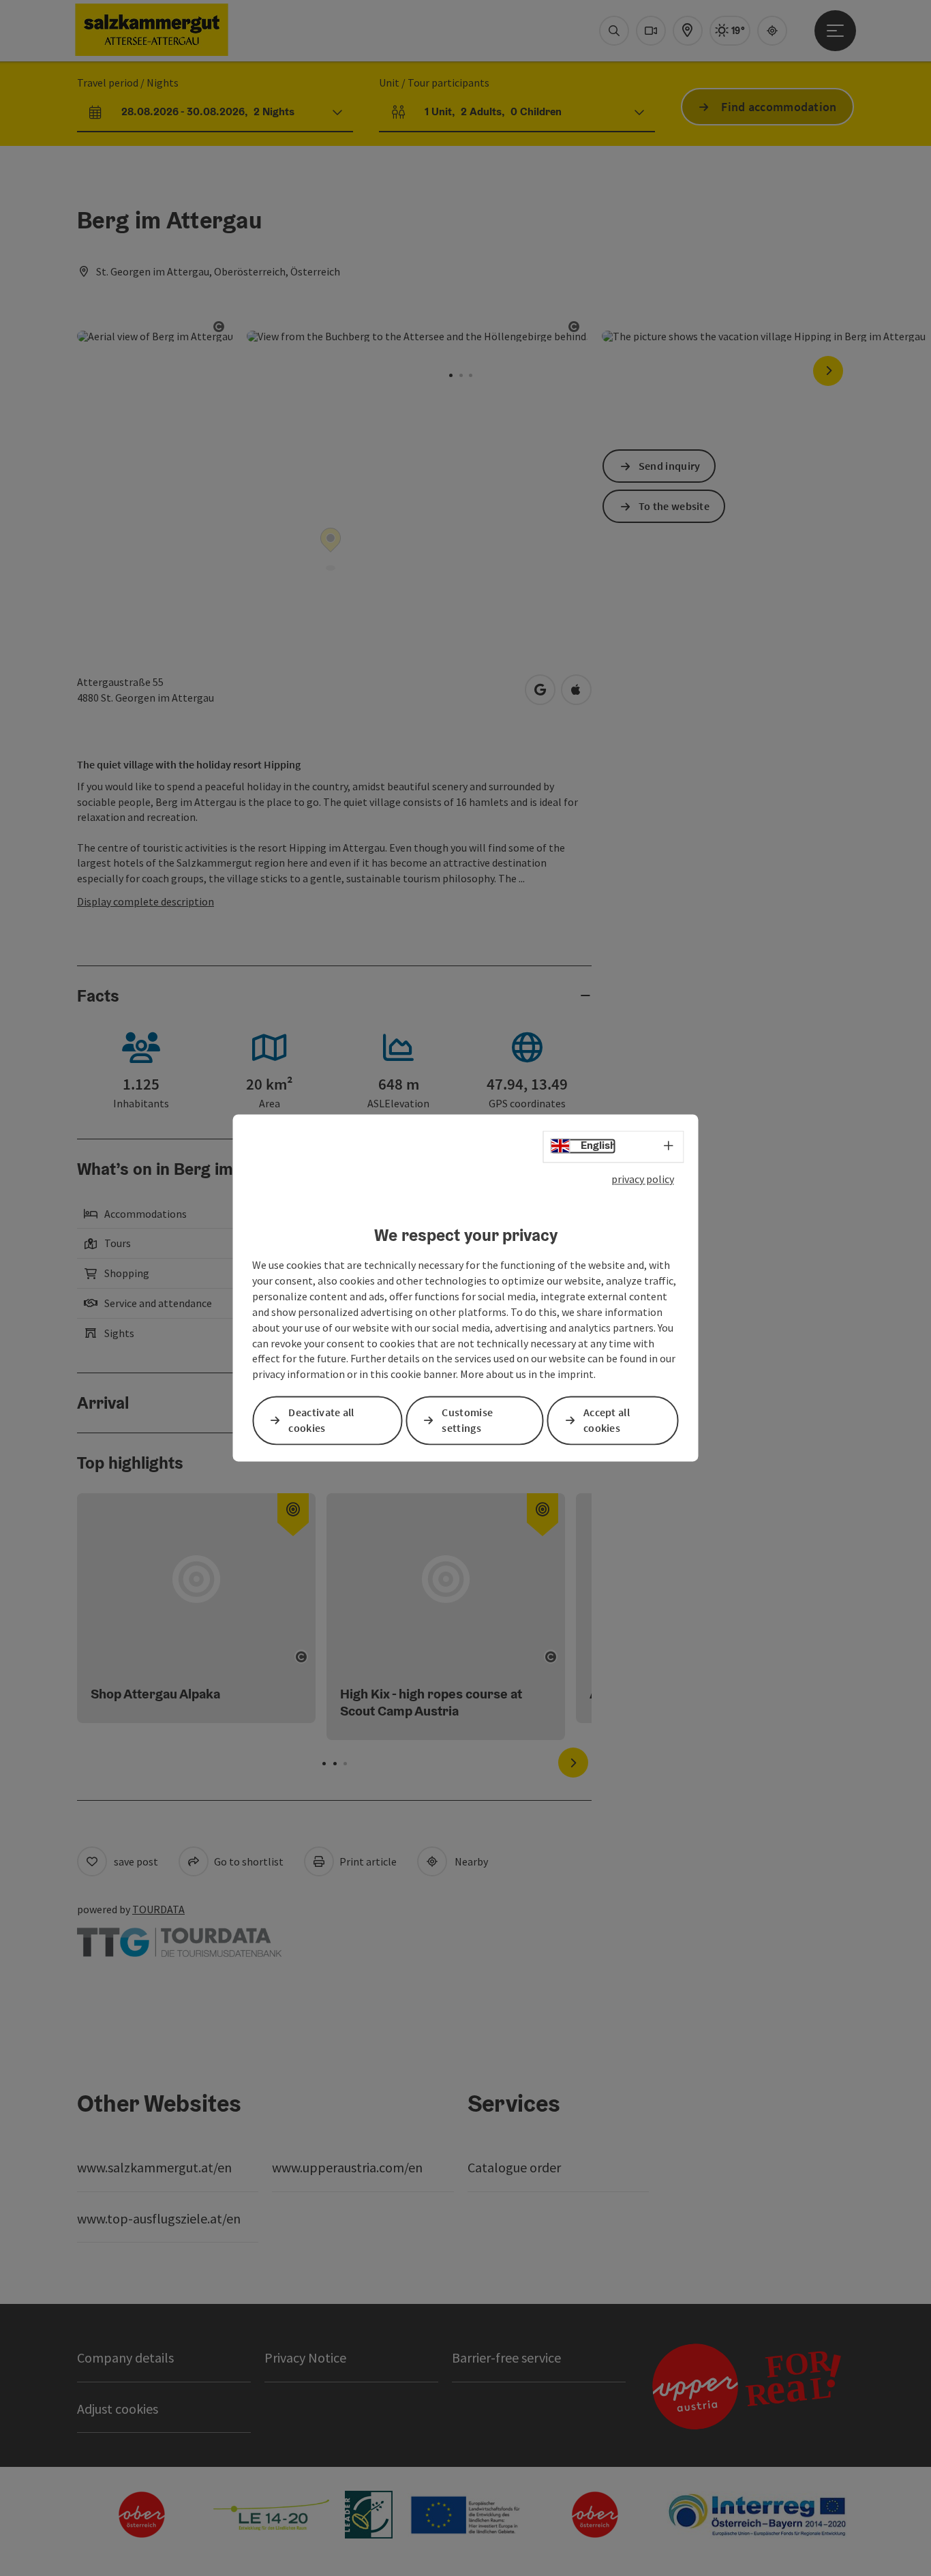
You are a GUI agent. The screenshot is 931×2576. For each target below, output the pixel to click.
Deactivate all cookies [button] (321, 1421)
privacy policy (643, 1179)
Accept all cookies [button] (607, 1421)
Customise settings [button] (467, 1421)
